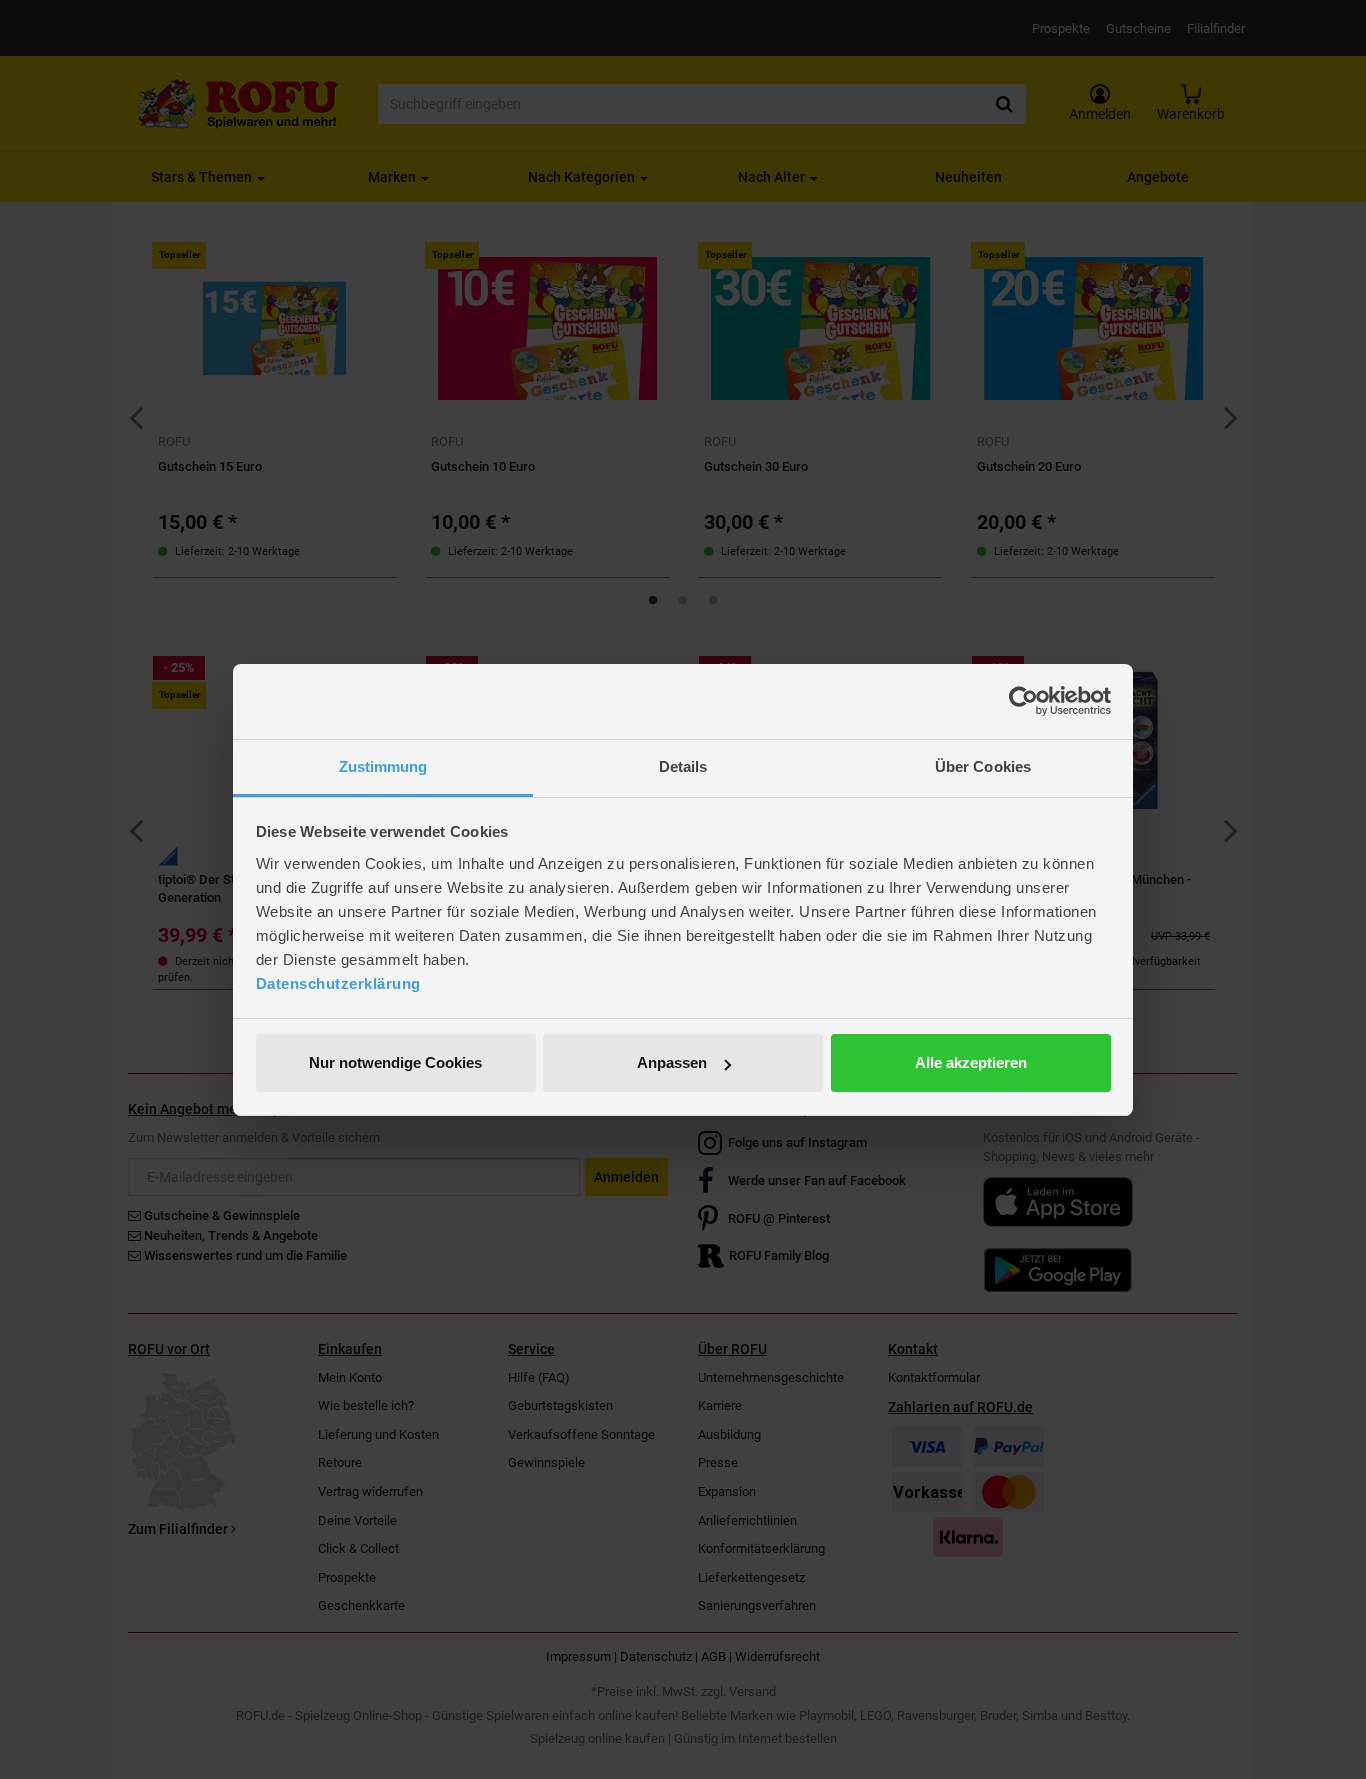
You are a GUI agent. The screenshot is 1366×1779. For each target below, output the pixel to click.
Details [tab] (683, 766)
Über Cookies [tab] (983, 766)
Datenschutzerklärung (338, 983)
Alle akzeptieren (971, 1062)
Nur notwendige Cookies (395, 1062)
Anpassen (672, 1062)
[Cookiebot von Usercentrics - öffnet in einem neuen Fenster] (1023, 701)
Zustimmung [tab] (383, 766)
